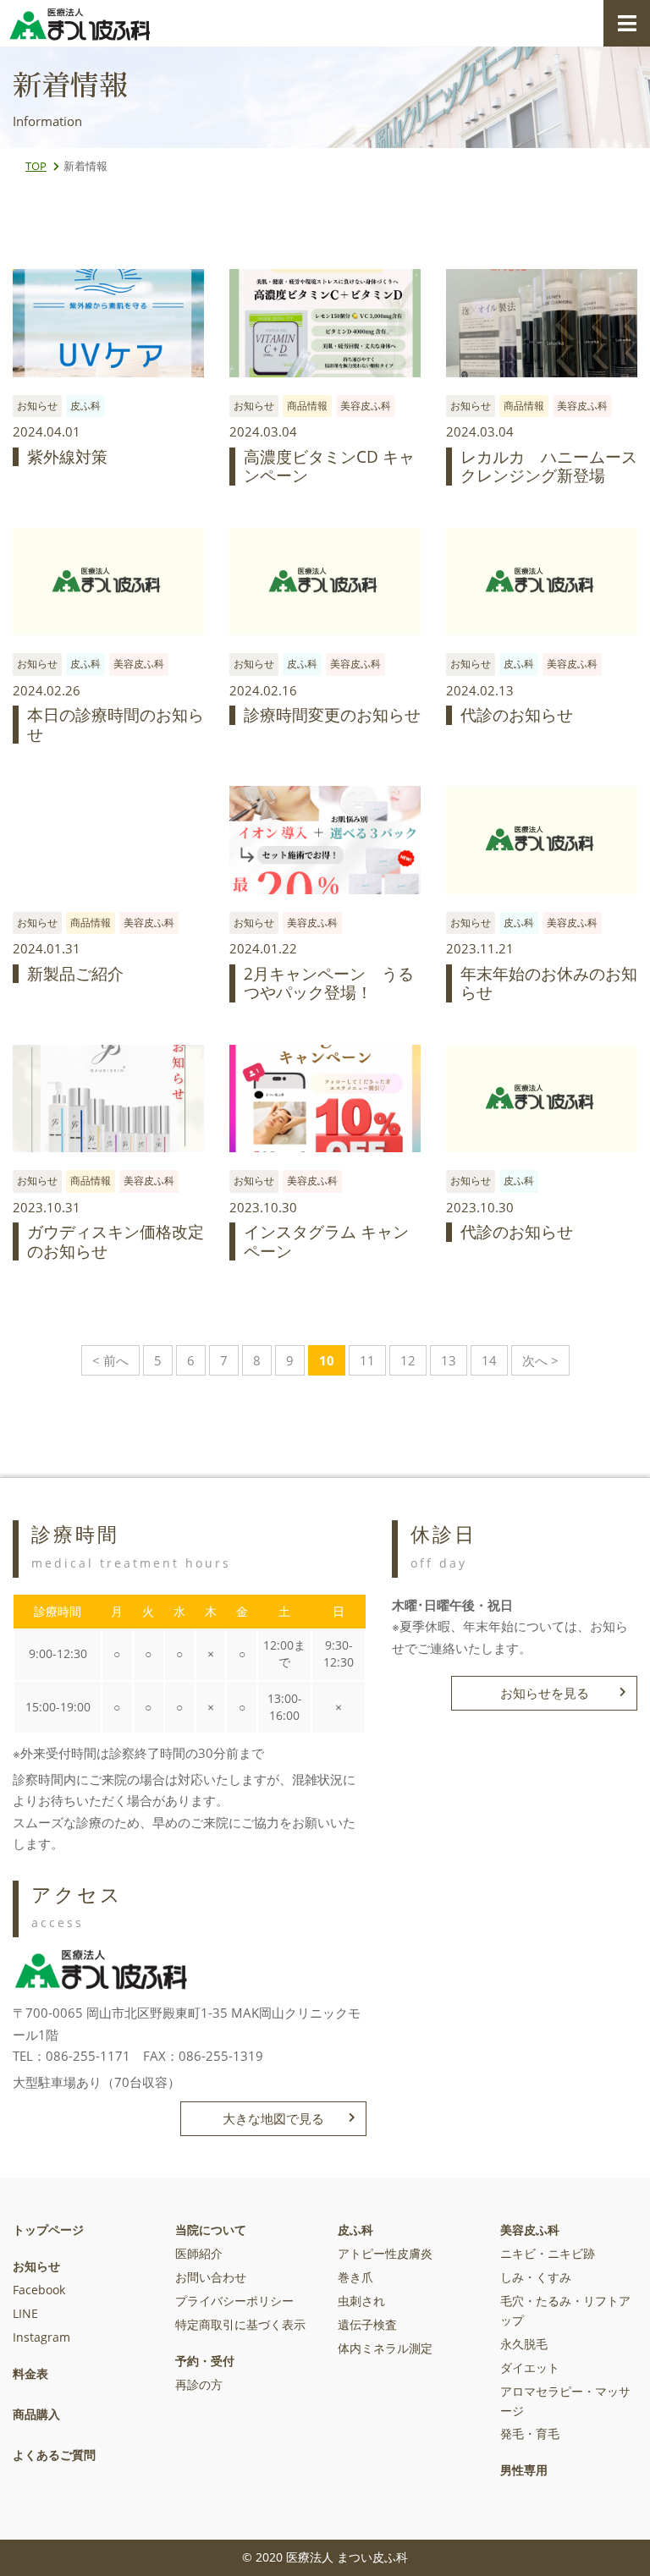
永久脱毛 (524, 2344)
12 (408, 1360)
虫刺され (361, 2301)
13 (449, 1360)
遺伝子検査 (367, 2325)
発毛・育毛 (530, 2434)
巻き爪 (355, 2277)
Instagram (41, 2337)
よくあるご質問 (54, 2455)
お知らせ (36, 2266)
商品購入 (36, 2414)
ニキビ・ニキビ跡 (548, 2254)
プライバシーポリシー (234, 2301)
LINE (25, 2314)
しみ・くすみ (536, 2277)
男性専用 (524, 2470)
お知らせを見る (545, 1693)
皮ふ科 (355, 2230)
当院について (211, 2230)
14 (489, 1360)
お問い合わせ (211, 2277)
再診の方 (199, 2385)
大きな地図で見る (273, 2118)
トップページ (48, 2230)
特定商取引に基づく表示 (240, 2325)
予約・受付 (205, 2361)
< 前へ (110, 1360)
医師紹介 (199, 2254)
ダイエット (530, 2368)
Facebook (39, 2290)
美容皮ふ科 (530, 2230)
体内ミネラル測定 (385, 2348)
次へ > (540, 1360)
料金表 (30, 2374)
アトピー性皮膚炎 (385, 2254)
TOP (36, 166)
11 (367, 1360)
